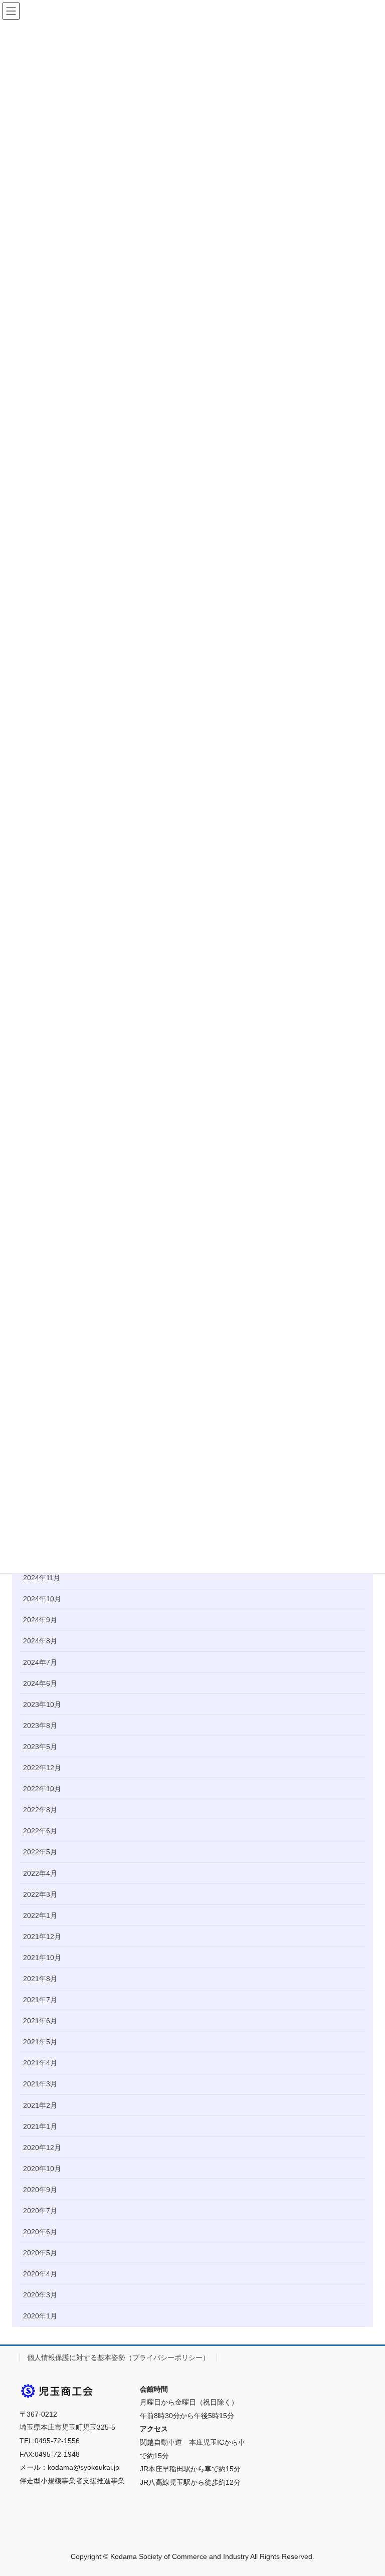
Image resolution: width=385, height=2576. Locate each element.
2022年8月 (40, 1810)
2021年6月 (40, 2021)
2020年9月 (40, 2190)
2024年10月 (42, 1599)
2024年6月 (40, 1683)
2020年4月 (40, 2274)
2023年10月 (42, 1704)
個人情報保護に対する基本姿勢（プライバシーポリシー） (118, 2357)
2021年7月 (40, 2000)
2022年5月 (40, 1852)
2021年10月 (42, 1958)
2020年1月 (40, 2316)
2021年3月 (40, 2084)
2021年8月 (40, 1979)
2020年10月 (42, 2169)
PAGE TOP (367, 2490)
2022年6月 (40, 1831)
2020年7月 (40, 2211)
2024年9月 (40, 1620)
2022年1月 (40, 1915)
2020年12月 (42, 2148)
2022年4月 (40, 1873)
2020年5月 (40, 2253)
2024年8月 (40, 1641)
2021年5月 (40, 2042)
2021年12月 (42, 1937)
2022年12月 (42, 1768)
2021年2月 (40, 2105)
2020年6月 (40, 2232)
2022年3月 (40, 1894)
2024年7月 (40, 1662)
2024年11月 (42, 1578)
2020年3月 (40, 2295)
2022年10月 (42, 1789)
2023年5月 (40, 1747)
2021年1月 (40, 2126)
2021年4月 (40, 2063)
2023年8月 (40, 1726)
